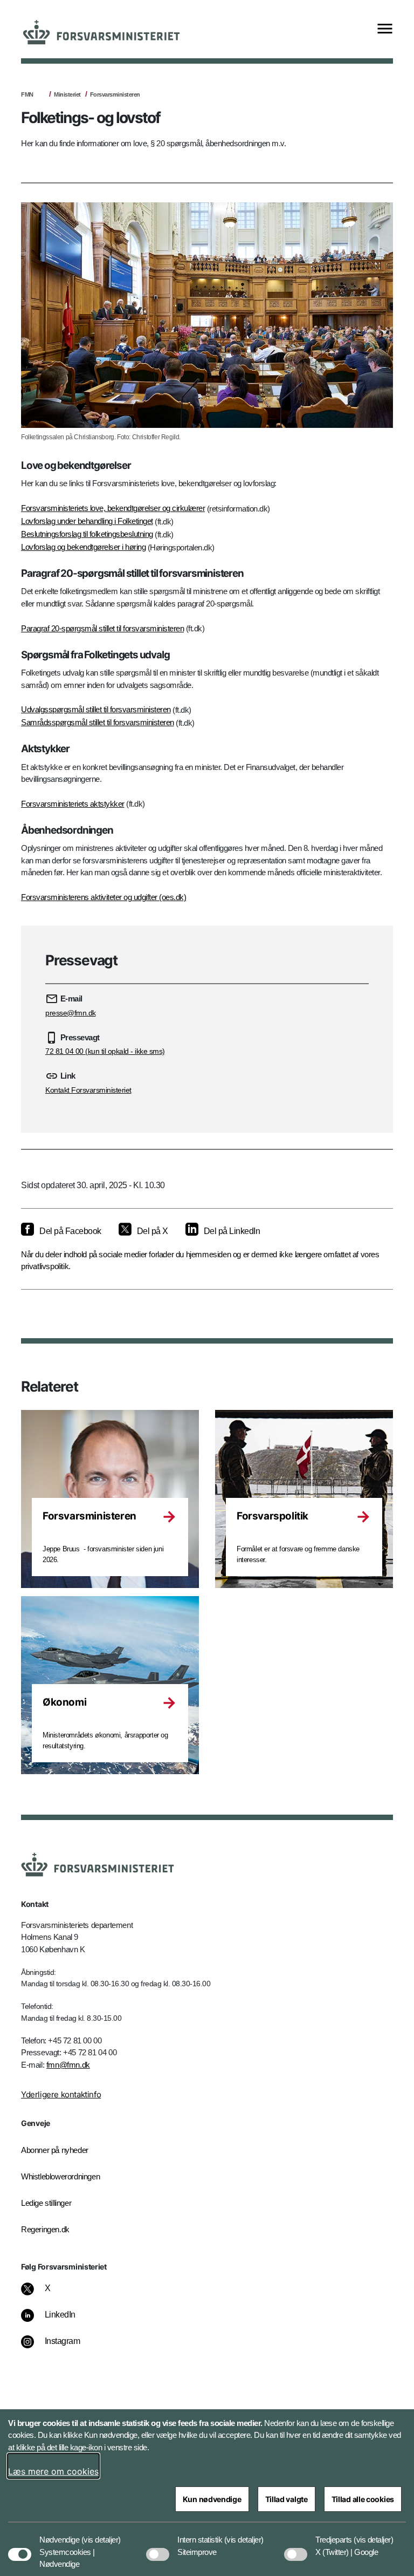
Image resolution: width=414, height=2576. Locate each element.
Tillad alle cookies (363, 2499)
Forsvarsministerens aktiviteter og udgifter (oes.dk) (103, 897)
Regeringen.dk (45, 2229)
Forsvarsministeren (115, 94)
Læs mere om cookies (53, 2471)
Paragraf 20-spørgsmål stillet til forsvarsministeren (102, 628)
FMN (27, 94)
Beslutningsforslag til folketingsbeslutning (87, 534)
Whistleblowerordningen (60, 2176)
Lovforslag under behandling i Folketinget (87, 521)
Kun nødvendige (212, 2499)
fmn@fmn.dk (68, 2065)
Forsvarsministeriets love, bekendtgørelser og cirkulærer (113, 508)
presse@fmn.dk (71, 1013)
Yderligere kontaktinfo (61, 2094)
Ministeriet (67, 94)
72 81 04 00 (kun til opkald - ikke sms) (105, 1051)
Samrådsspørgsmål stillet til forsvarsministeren (98, 722)
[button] (101, 2534)
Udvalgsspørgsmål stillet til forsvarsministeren (96, 709)
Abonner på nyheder (55, 2150)
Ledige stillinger (46, 2203)
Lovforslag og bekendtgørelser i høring (83, 547)
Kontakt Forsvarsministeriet (88, 1090)
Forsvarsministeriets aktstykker (73, 804)
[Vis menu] (385, 29)
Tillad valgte (287, 2499)
